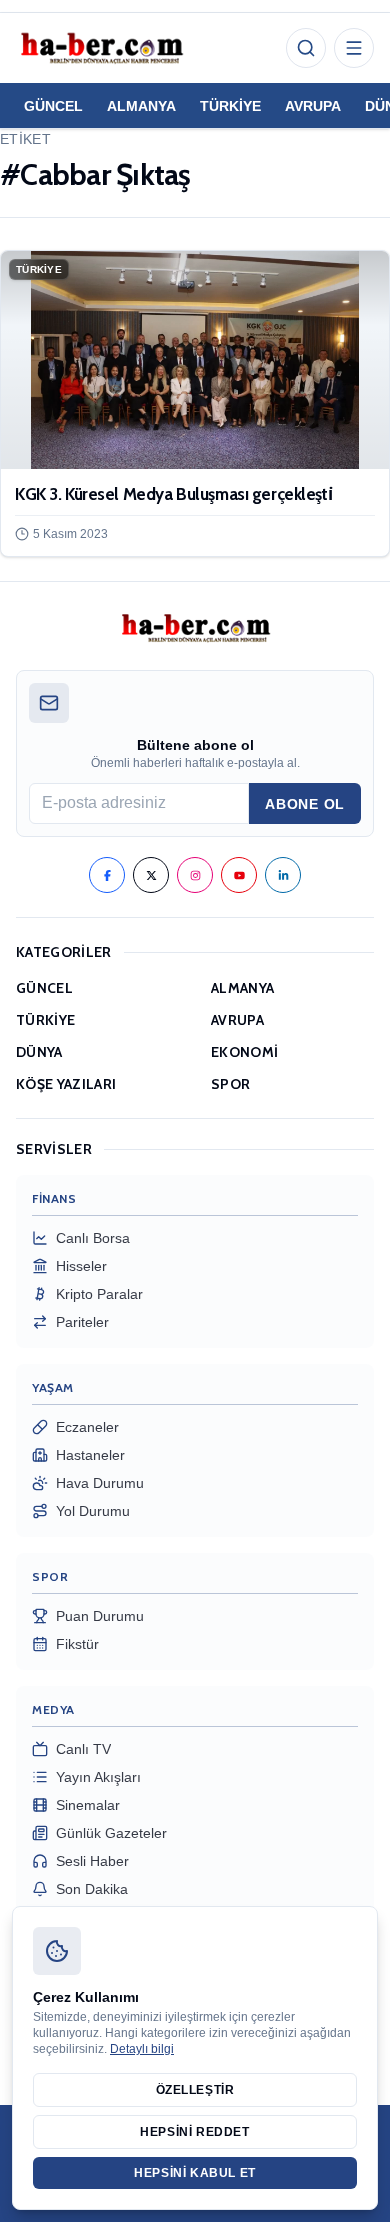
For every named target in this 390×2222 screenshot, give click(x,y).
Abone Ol (305, 804)
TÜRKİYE (230, 106)
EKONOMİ (244, 1052)
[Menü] (354, 48)
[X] (151, 875)
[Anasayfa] (101, 48)
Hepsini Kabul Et (195, 2173)
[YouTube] (239, 875)
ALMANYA (141, 106)
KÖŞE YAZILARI (66, 1084)
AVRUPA (313, 106)
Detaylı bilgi (142, 2049)
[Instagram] (195, 875)
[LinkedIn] (283, 875)
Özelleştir (195, 2090)
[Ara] (306, 48)
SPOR (230, 1084)
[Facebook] (107, 875)
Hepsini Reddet (194, 2132)
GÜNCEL (53, 106)
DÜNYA (39, 1052)
